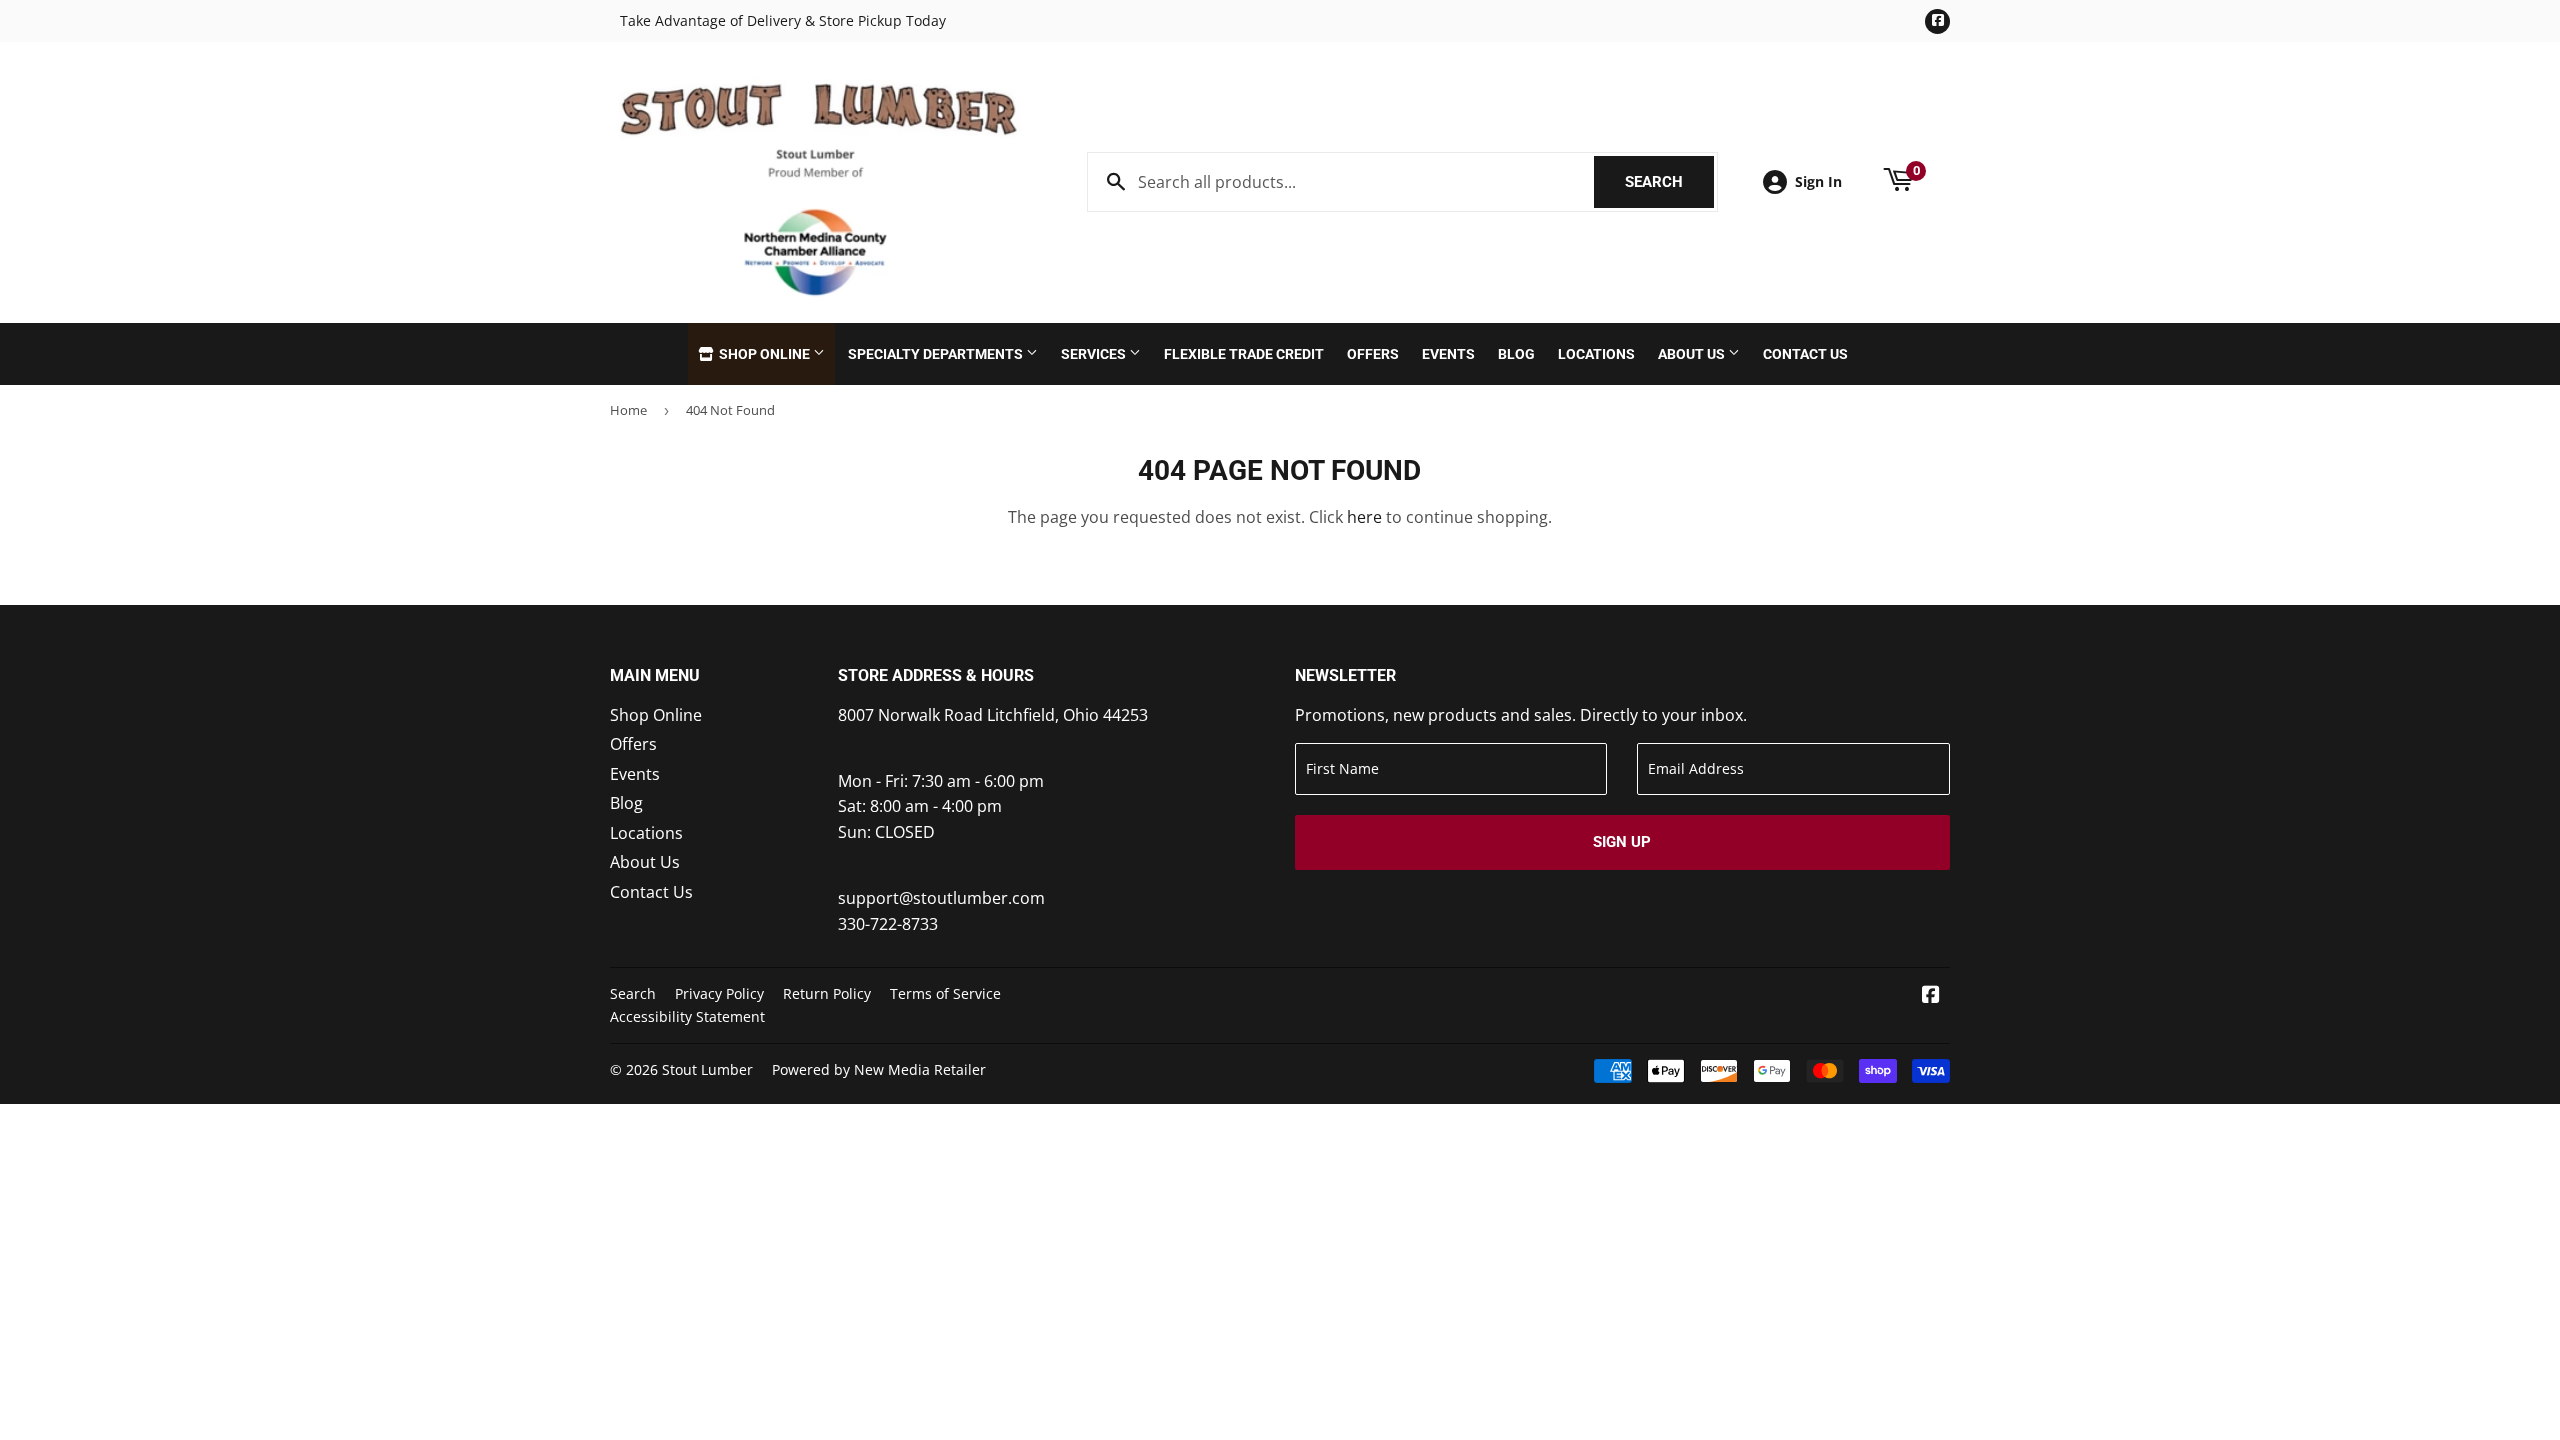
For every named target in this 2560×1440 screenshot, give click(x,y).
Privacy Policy (719, 993)
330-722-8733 (888, 924)
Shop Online (764, 354)
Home (628, 410)
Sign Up (1622, 842)
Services (1095, 354)
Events (1448, 354)
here (1364, 517)
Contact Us (1805, 354)
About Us (1693, 354)
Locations (1596, 354)
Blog (1516, 354)
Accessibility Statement (687, 1016)
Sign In (1818, 181)
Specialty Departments (937, 354)
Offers (1373, 354)
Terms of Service (945, 993)
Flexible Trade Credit (1244, 354)
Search (1669, 182)
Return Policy (827, 993)
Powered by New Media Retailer (879, 1069)
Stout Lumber (707, 1069)
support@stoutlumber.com (941, 898)
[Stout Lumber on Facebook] (1931, 996)
